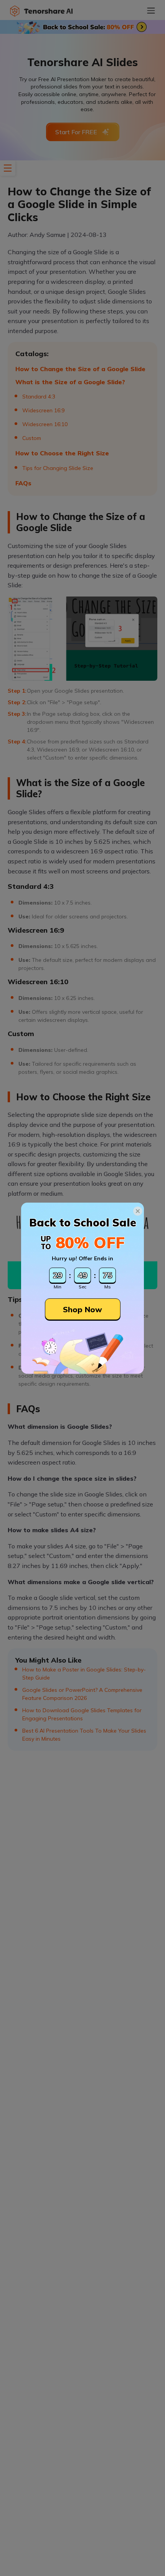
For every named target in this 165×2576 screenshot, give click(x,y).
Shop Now (82, 1309)
